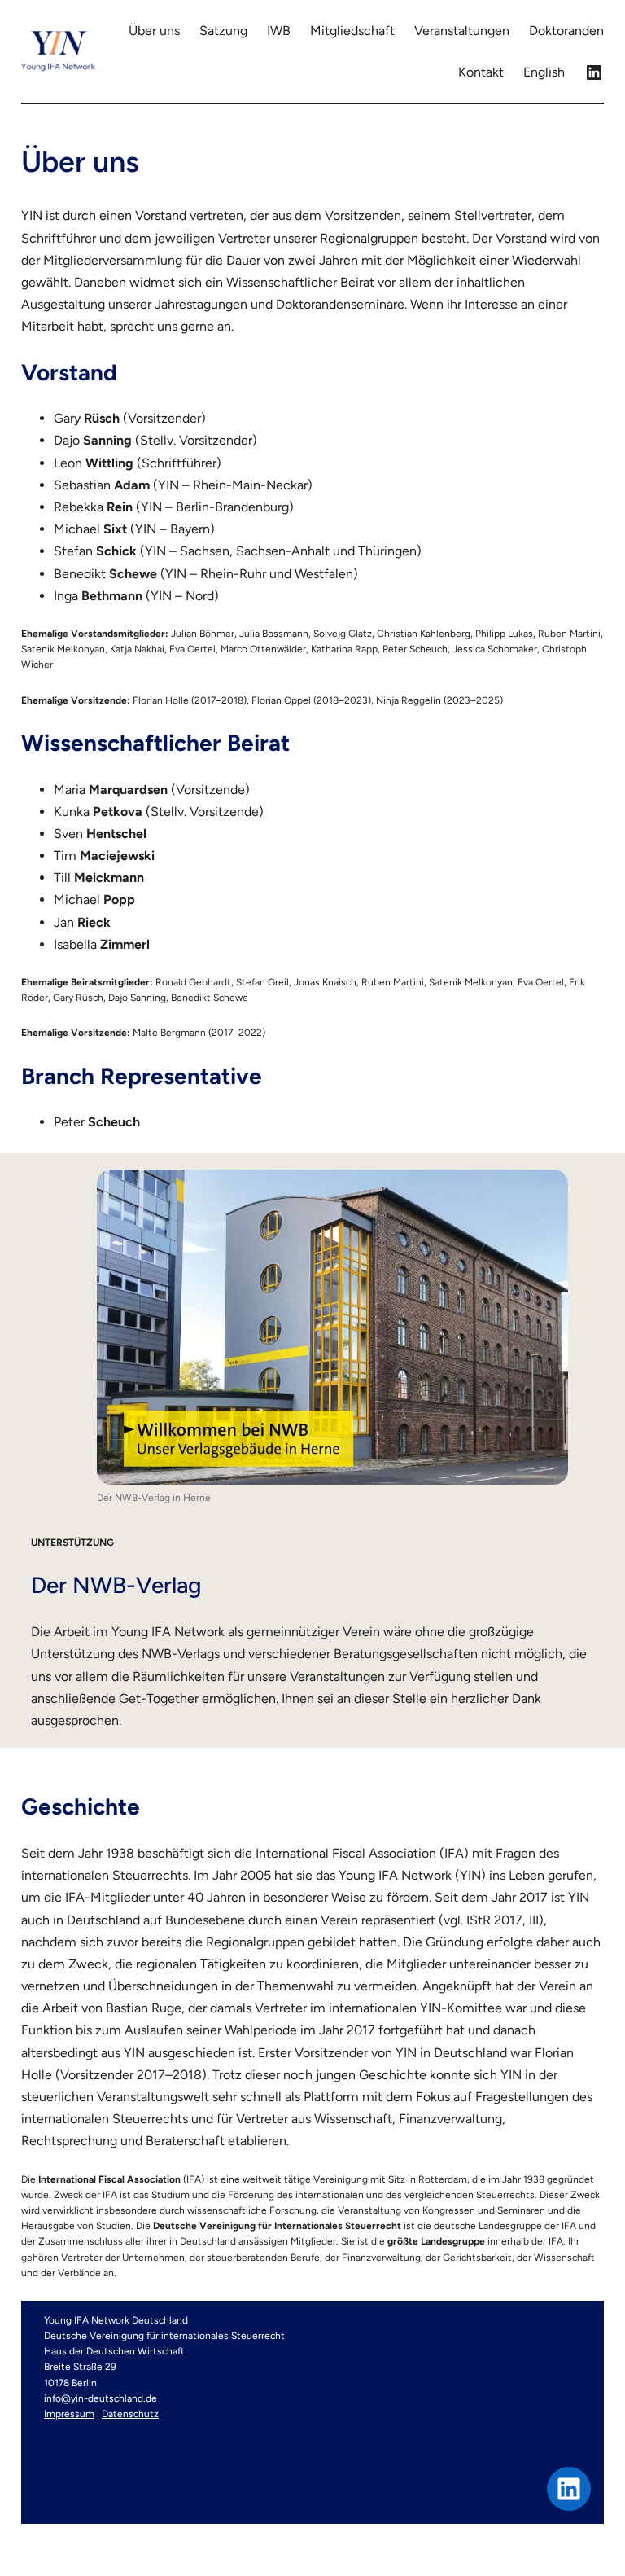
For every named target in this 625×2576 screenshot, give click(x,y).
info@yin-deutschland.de (101, 2398)
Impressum (69, 2414)
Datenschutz (130, 2414)
